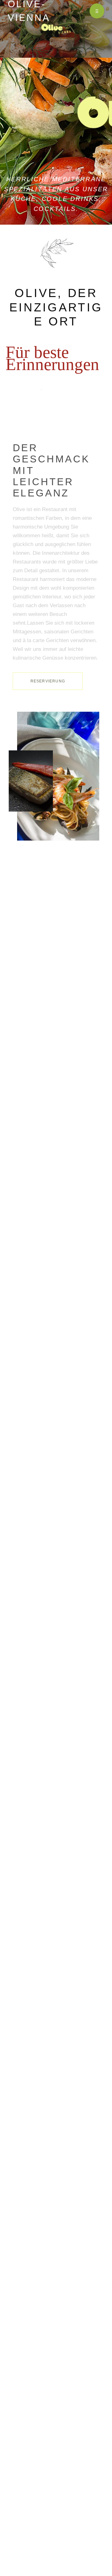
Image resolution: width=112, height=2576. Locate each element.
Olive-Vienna (29, 11)
